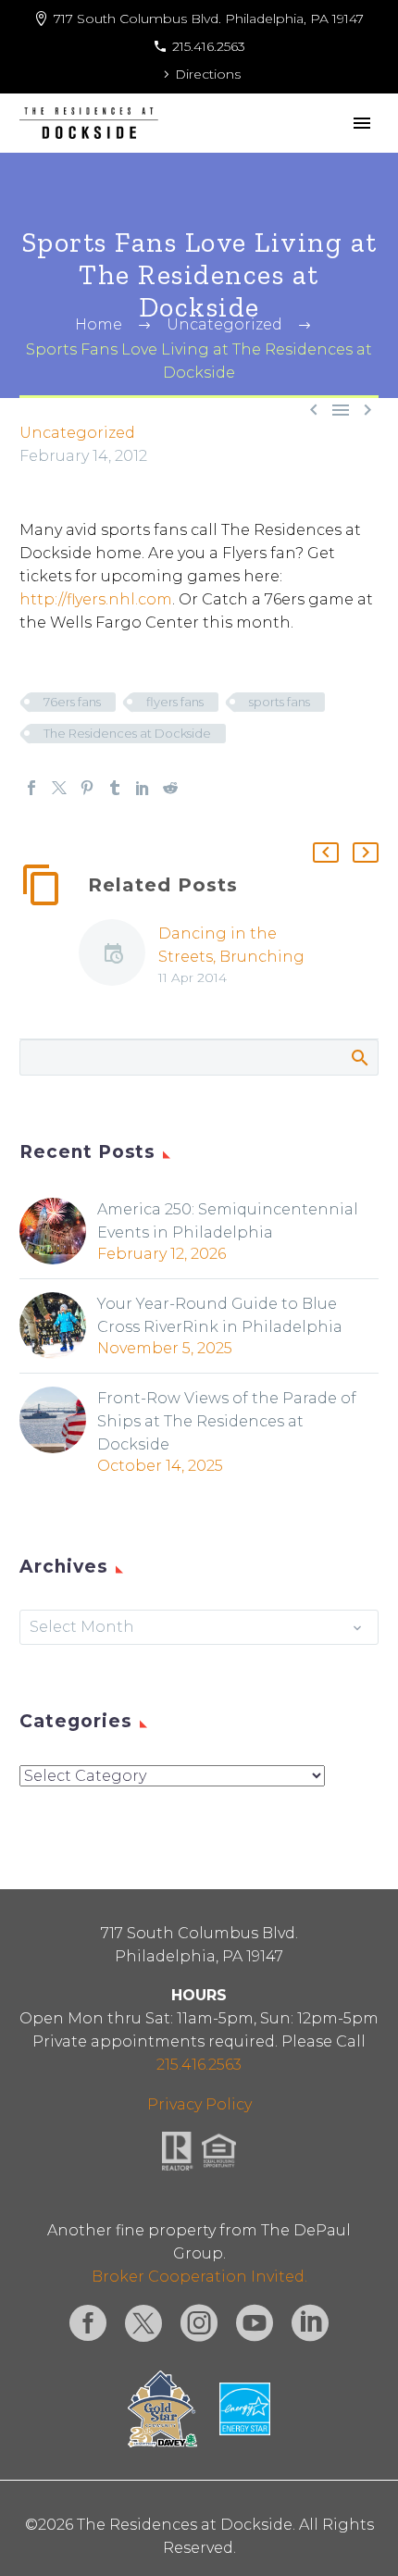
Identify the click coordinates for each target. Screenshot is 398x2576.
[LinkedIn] (143, 788)
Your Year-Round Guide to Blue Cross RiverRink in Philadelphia (220, 1315)
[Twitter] (59, 788)
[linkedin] (310, 2323)
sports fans (280, 702)
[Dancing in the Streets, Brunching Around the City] (118, 956)
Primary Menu (362, 123)
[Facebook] (31, 788)
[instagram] (199, 2323)
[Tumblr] (115, 788)
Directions (208, 74)
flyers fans (175, 702)
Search (359, 1057)
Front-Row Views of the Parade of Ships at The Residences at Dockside (227, 1421)
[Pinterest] (87, 788)
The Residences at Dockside (127, 733)
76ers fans (72, 702)
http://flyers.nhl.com (96, 599)
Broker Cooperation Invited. (199, 2277)
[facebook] (88, 2323)
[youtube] (255, 2323)
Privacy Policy (199, 2104)
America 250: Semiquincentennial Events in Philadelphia (228, 1221)
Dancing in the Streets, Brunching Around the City (231, 957)
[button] (326, 852)
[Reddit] (170, 788)
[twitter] (143, 2323)
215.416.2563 (209, 46)
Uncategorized (77, 433)
